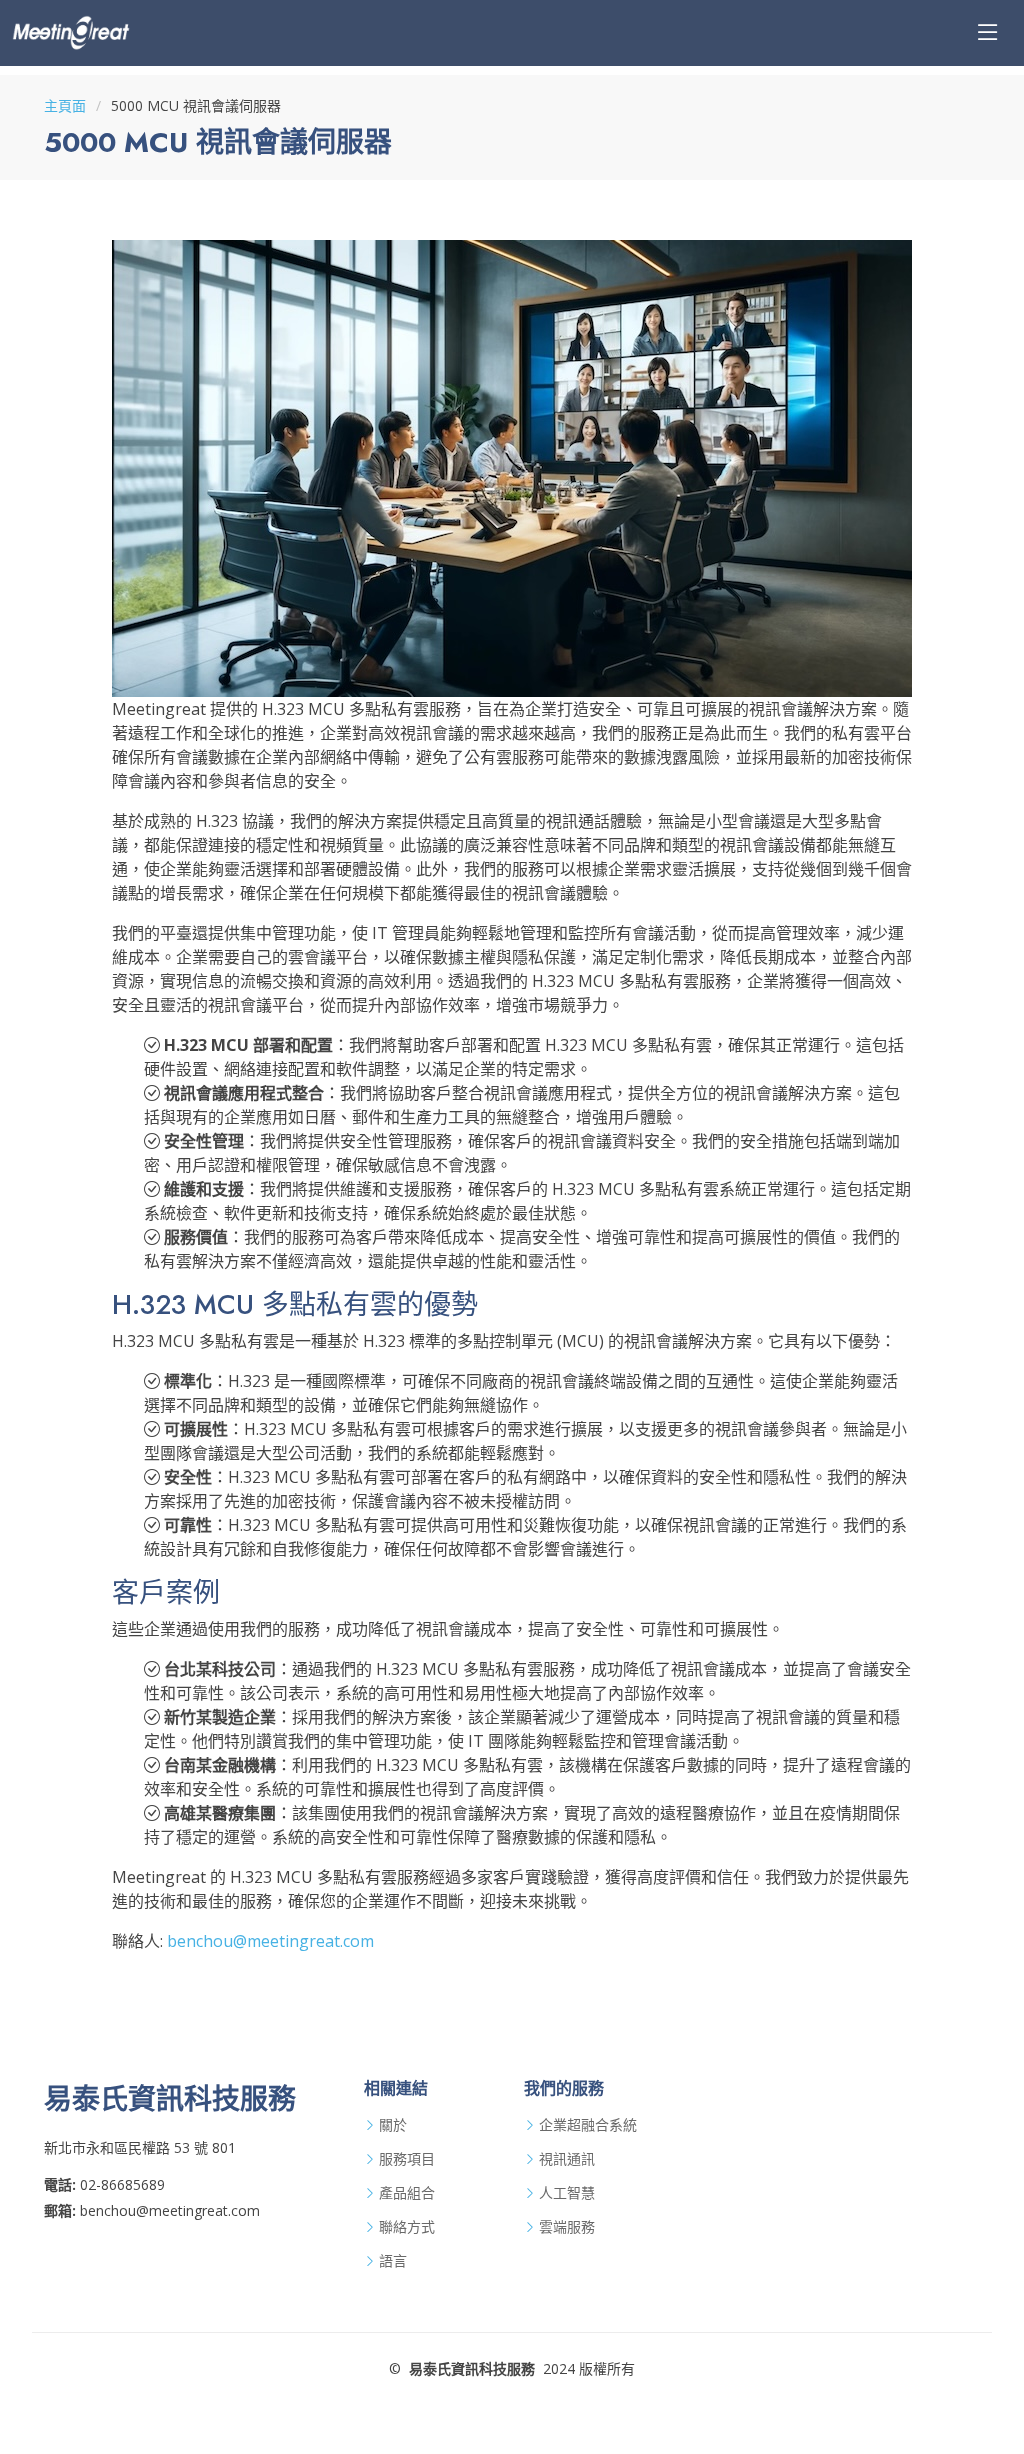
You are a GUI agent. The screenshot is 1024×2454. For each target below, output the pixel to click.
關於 (393, 2125)
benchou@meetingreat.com (270, 1941)
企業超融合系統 (588, 2125)
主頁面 (65, 105)
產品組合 (407, 2193)
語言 (393, 2261)
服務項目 (407, 2159)
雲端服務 (567, 2227)
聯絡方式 (407, 2227)
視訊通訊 (567, 2159)
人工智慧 (567, 2193)
